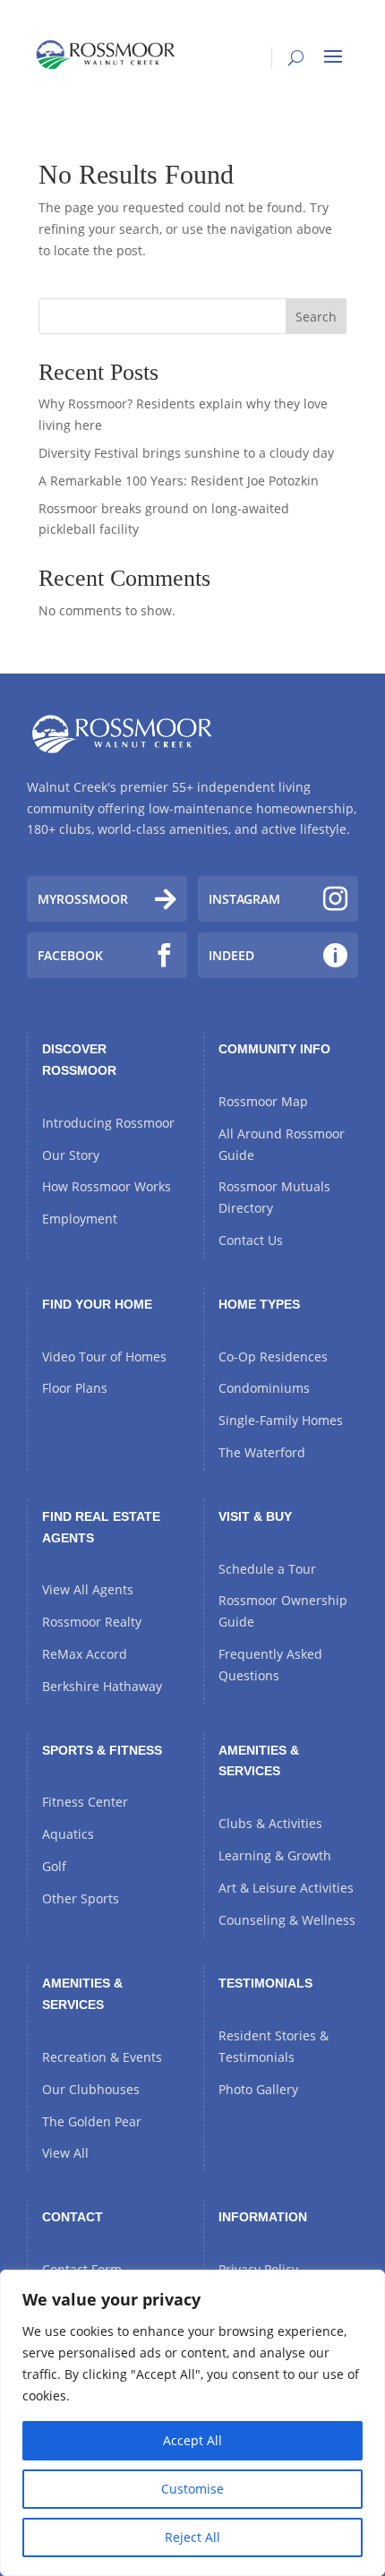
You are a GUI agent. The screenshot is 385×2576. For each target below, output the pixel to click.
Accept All (192, 2440)
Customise (192, 2489)
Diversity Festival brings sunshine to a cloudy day (186, 453)
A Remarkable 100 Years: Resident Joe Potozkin (179, 481)
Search (316, 317)
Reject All (192, 2537)
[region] (192, 2423)
